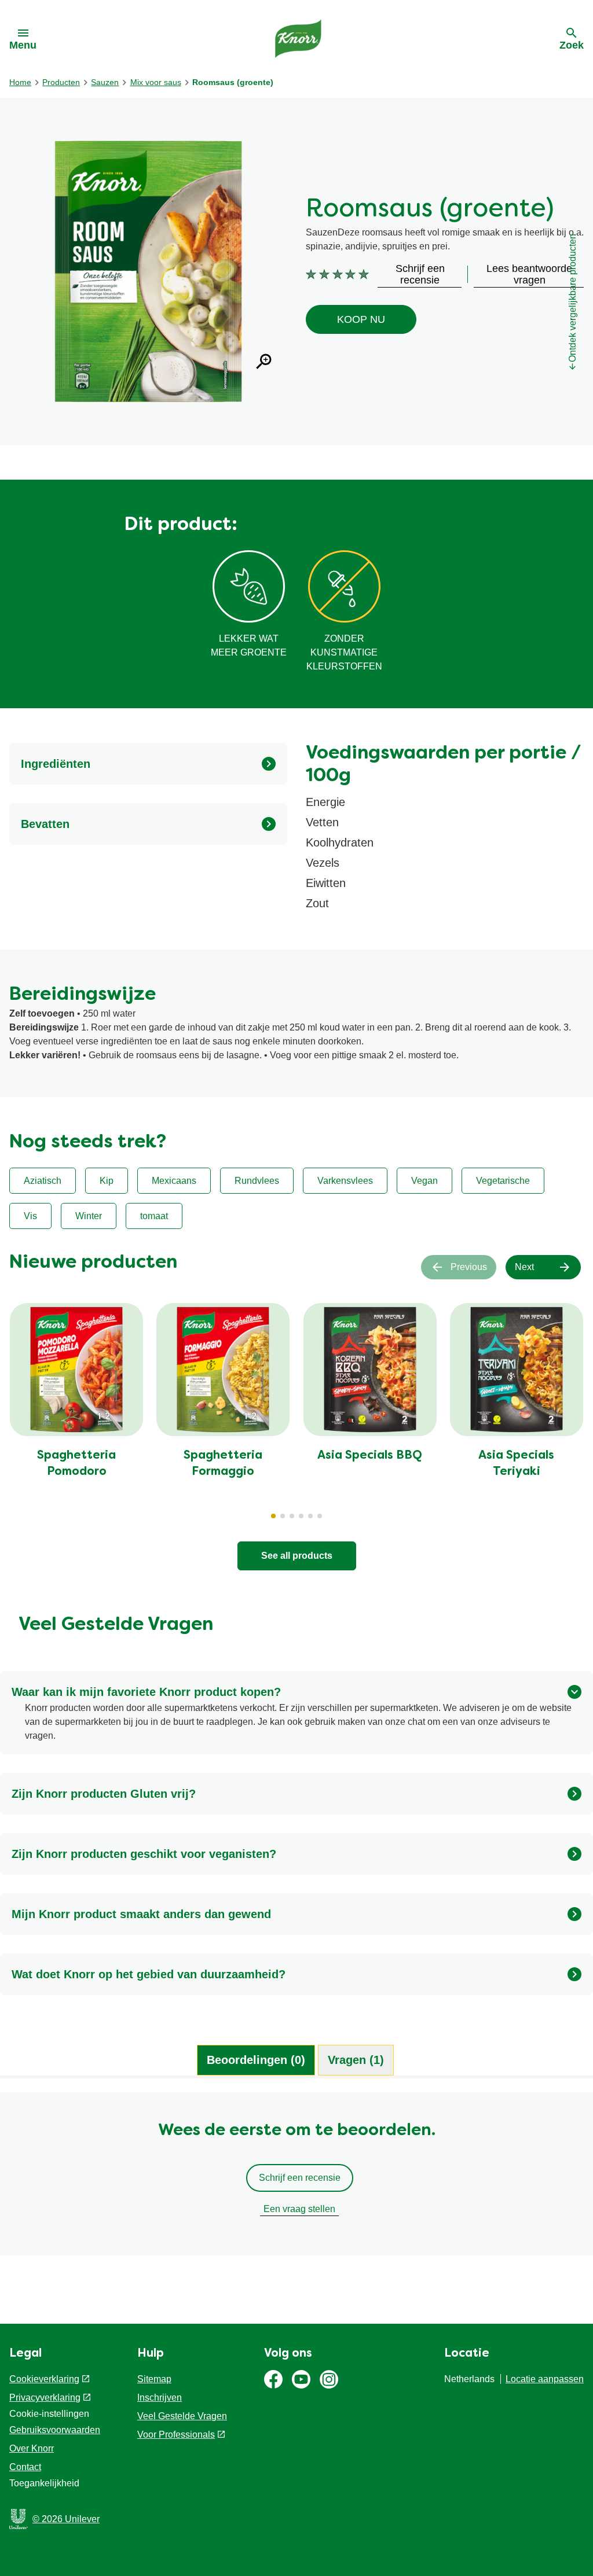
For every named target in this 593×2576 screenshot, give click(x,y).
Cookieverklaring (44, 2379)
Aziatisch (43, 1181)
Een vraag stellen (299, 2209)
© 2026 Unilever (66, 2519)
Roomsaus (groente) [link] (233, 82)
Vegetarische (503, 1181)
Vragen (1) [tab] (356, 2060)
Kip (107, 1181)
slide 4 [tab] (301, 1516)
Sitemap (154, 2379)
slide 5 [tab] (310, 1516)
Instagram (329, 2379)
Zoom (264, 362)
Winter (89, 1216)
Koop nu (361, 319)
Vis (30, 1216)
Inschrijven (160, 2397)
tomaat (154, 1216)
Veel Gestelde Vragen (182, 2416)
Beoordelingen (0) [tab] (256, 2060)
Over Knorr (32, 2448)
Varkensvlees (345, 1181)
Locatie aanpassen (545, 2379)
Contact (25, 2467)
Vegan (424, 1181)
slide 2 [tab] (283, 1516)
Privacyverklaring (45, 2397)
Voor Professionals (176, 2435)
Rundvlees (257, 1181)
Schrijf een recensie (300, 2178)
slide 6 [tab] (320, 1516)
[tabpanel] (296, 2180)
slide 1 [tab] (273, 1516)
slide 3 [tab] (292, 1516)
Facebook (273, 2379)
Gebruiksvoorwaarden (55, 2430)
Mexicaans (174, 1181)
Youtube (301, 2379)
